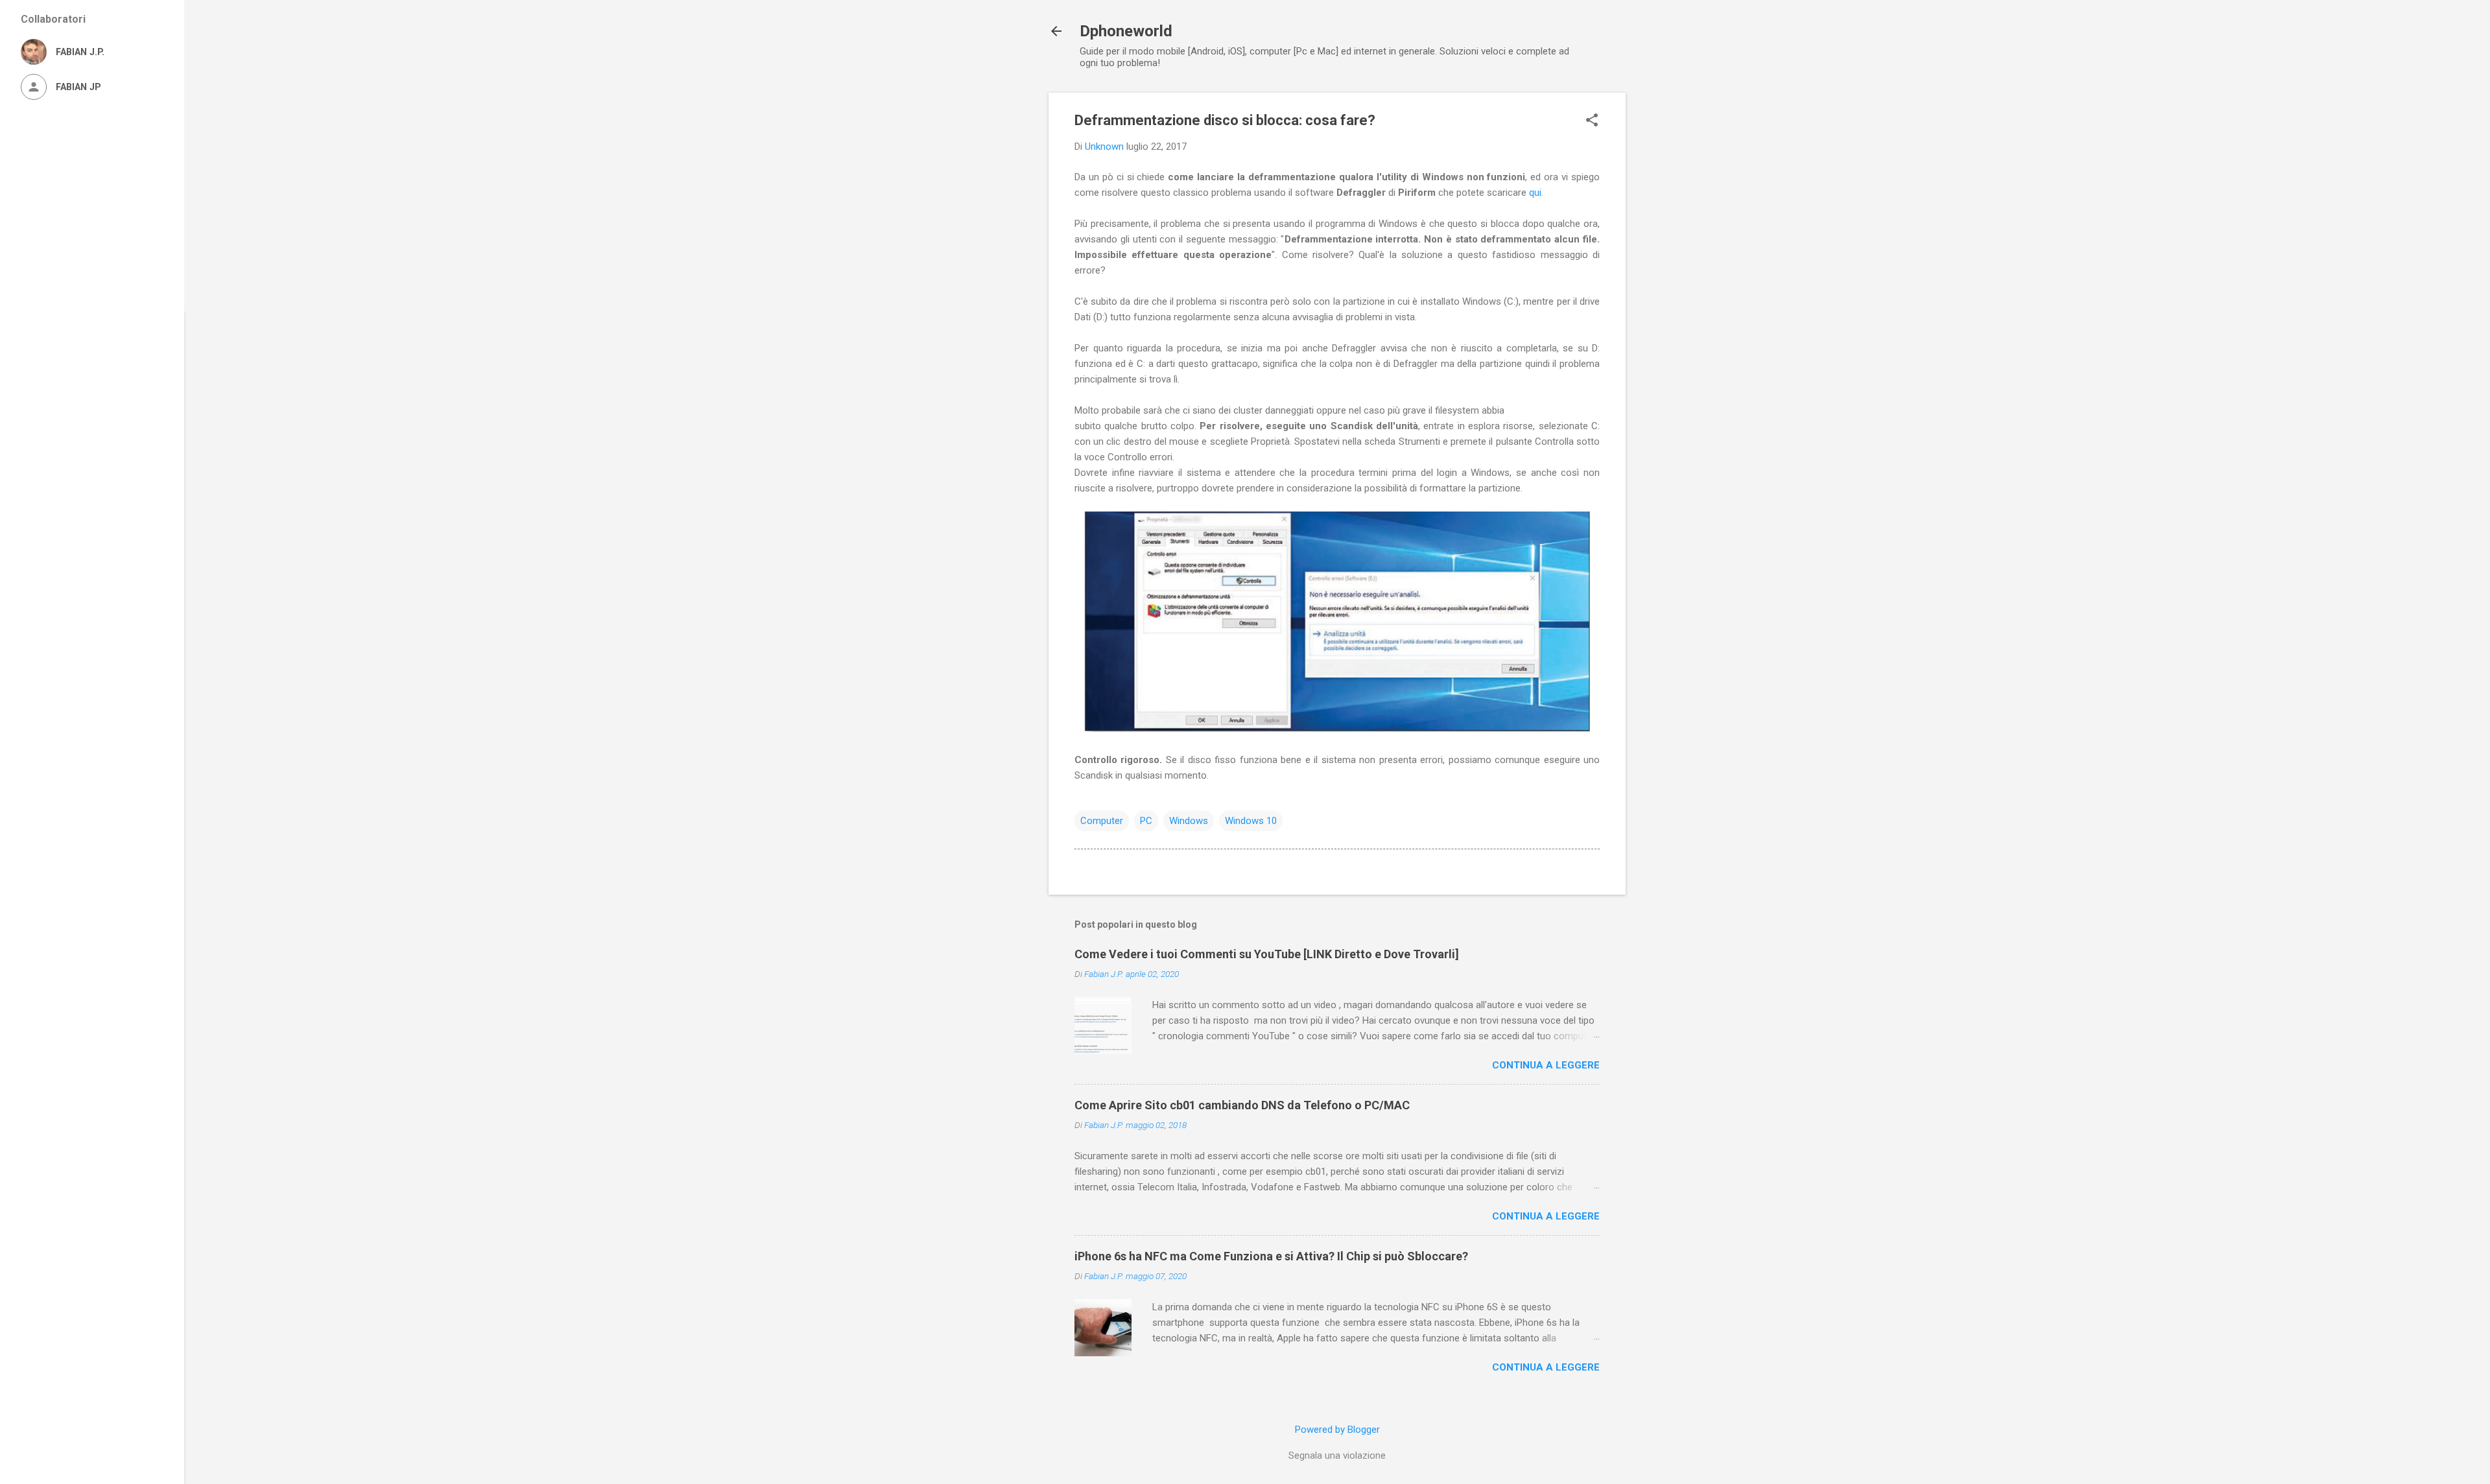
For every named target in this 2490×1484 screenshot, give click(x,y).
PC (1146, 821)
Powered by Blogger (1337, 1430)
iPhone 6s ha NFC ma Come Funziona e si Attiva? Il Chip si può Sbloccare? (1271, 1256)
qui (1535, 193)
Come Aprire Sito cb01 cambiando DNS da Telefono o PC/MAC (1242, 1105)
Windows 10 (1251, 821)
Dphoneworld (1126, 31)
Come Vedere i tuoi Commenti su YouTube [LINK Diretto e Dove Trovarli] (1267, 954)
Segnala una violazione (1337, 1455)
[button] (1592, 121)
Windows (1189, 821)
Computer (1102, 821)
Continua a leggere (1546, 1065)
